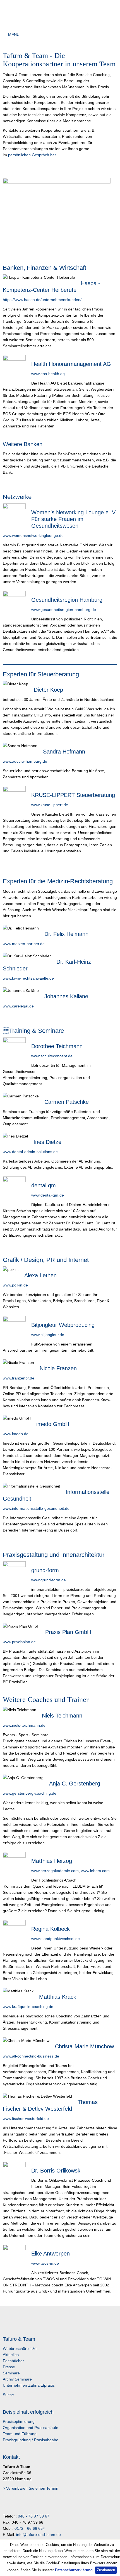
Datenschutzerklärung (74, 2570)
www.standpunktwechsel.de (56, 1939)
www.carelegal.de (18, 1006)
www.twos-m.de (45, 2263)
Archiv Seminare (17, 2379)
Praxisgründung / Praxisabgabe (31, 2440)
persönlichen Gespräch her (32, 155)
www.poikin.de (15, 1285)
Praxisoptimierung (19, 2421)
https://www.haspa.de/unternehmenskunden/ (42, 300)
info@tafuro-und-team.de (39, 2535)
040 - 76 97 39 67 (34, 2516)
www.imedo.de (16, 1434)
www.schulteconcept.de (52, 1056)
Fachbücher (13, 2361)
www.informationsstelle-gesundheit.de (36, 1508)
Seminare (11, 2373)
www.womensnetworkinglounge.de (33, 535)
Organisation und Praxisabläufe (31, 2428)
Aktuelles (11, 2355)
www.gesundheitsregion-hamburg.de (64, 610)
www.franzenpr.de (19, 1378)
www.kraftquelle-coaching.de (28, 2007)
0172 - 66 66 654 (30, 2528)
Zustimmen (106, 2570)
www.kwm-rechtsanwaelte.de (28, 978)
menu (14, 35)
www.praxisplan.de (19, 1642)
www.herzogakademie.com (55, 1871)
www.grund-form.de (49, 1580)
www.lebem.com (95, 1871)
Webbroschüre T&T (20, 2349)
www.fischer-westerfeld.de (26, 2118)
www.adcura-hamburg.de (25, 761)
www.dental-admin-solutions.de (30, 1152)
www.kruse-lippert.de (50, 805)
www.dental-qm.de (48, 1195)
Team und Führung (20, 2434)
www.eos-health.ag (48, 374)
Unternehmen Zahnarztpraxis (29, 2385)
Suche (8, 2395)
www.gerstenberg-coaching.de (30, 1793)
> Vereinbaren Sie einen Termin (31, 2488)
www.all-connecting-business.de (31, 2056)
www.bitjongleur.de (48, 1335)
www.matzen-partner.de (24, 944)
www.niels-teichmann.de (24, 1725)
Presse (9, 2367)
